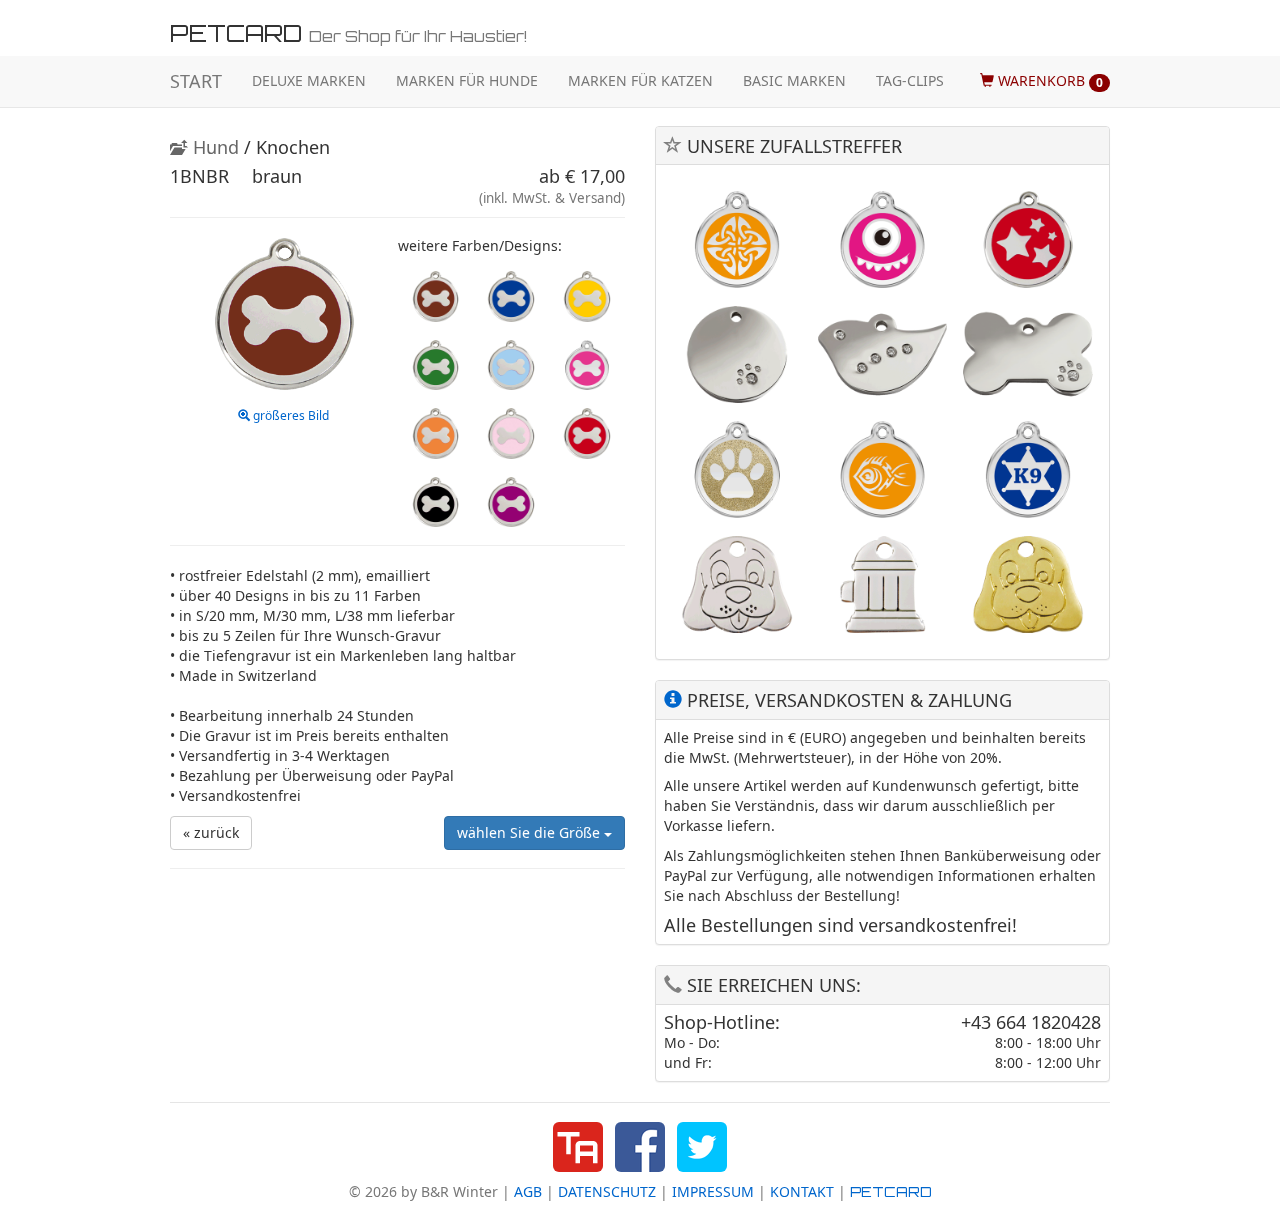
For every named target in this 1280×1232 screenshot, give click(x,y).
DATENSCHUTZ (607, 1191)
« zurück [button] (211, 832)
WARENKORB (1048, 80)
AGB (528, 1191)
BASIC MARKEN (794, 80)
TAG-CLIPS (910, 80)
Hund (213, 147)
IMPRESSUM (713, 1191)
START (196, 81)
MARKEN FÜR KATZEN (640, 80)
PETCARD (891, 1191)
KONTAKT (802, 1191)
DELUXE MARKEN (309, 80)
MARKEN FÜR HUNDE (467, 80)
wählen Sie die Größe (530, 832)
